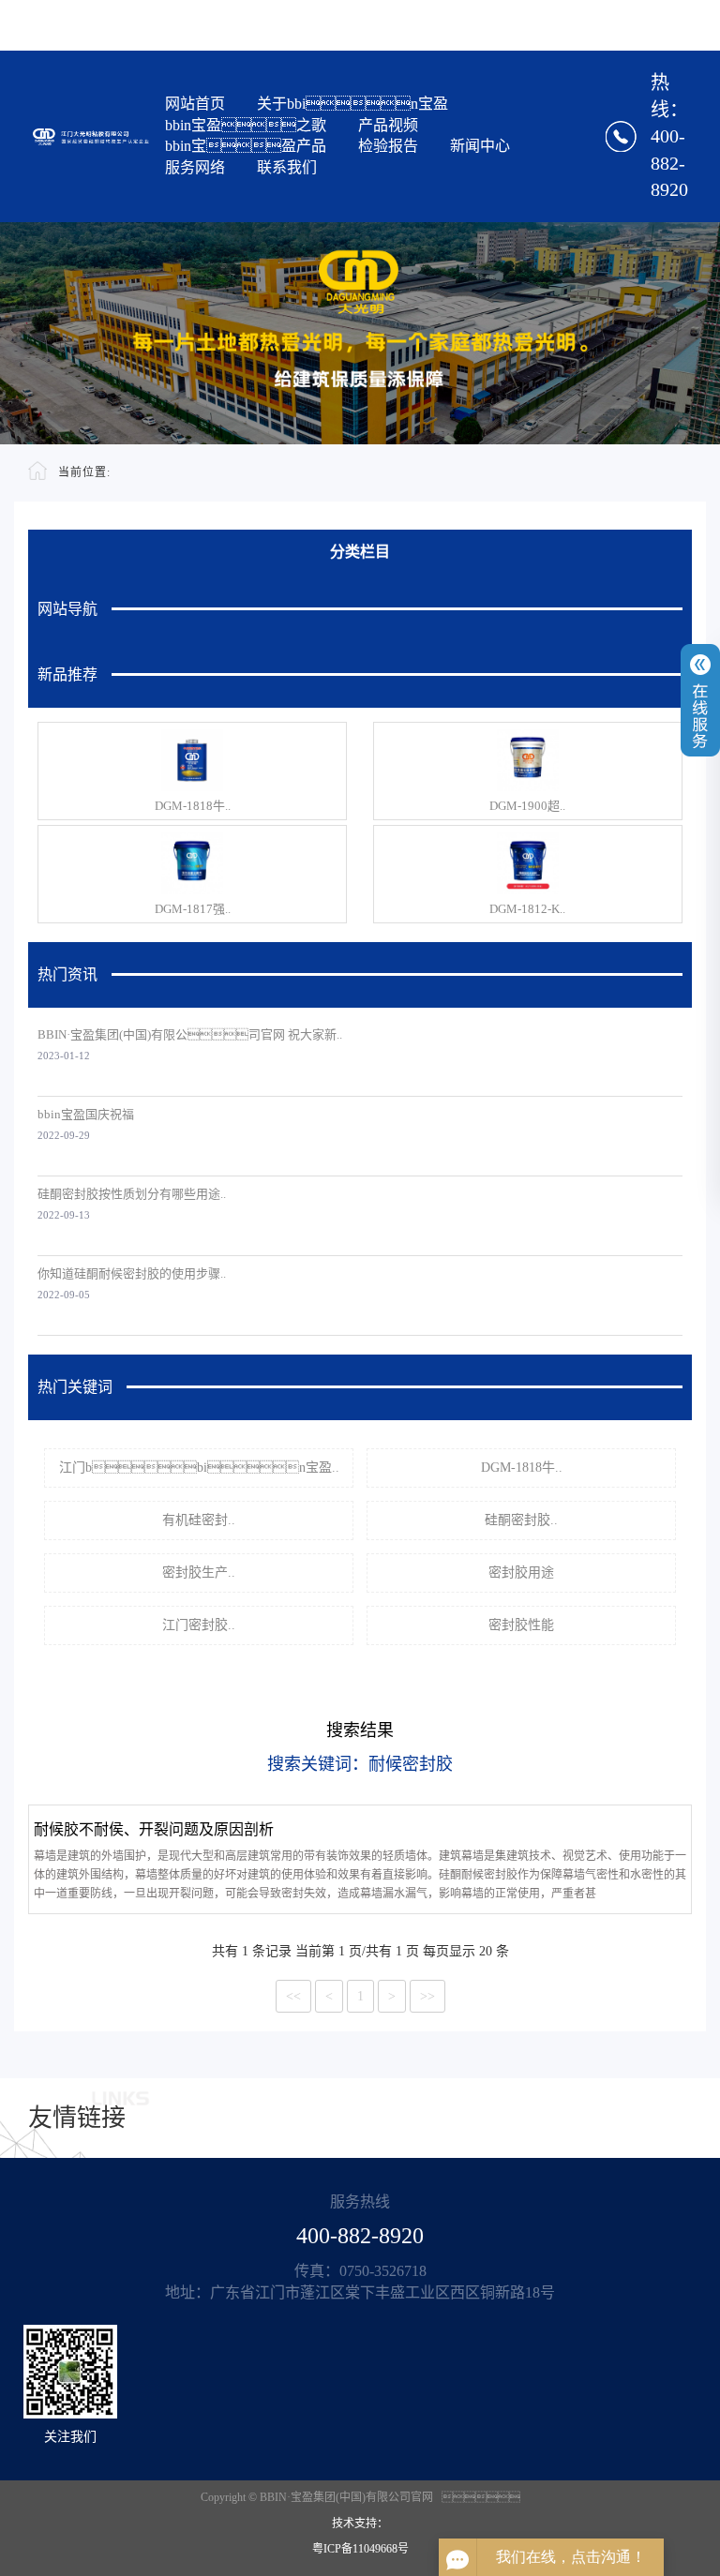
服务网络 (195, 167)
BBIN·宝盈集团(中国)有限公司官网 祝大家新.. (190, 1034)
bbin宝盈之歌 (246, 125)
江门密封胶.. (199, 1625)
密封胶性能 (521, 1625)
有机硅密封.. (199, 1520)
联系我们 (287, 167)
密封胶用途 (521, 1573)
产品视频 (388, 125)
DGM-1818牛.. (193, 806)
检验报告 (388, 146)
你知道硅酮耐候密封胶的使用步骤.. (132, 1273)
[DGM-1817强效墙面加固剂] (192, 863)
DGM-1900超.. (527, 806)
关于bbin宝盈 (352, 104)
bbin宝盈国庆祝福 (86, 1114)
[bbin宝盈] (91, 136)
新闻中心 (480, 146)
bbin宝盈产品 (246, 146)
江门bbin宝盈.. (199, 1468)
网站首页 (195, 104)
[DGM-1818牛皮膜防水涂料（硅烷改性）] (192, 760)
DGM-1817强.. (193, 909)
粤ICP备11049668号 (360, 2549)
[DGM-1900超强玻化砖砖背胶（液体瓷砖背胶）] (528, 760)
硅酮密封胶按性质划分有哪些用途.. (132, 1194)
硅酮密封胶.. (521, 1520)
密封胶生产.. (199, 1573)
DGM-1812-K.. (527, 909)
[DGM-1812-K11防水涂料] (528, 863)
